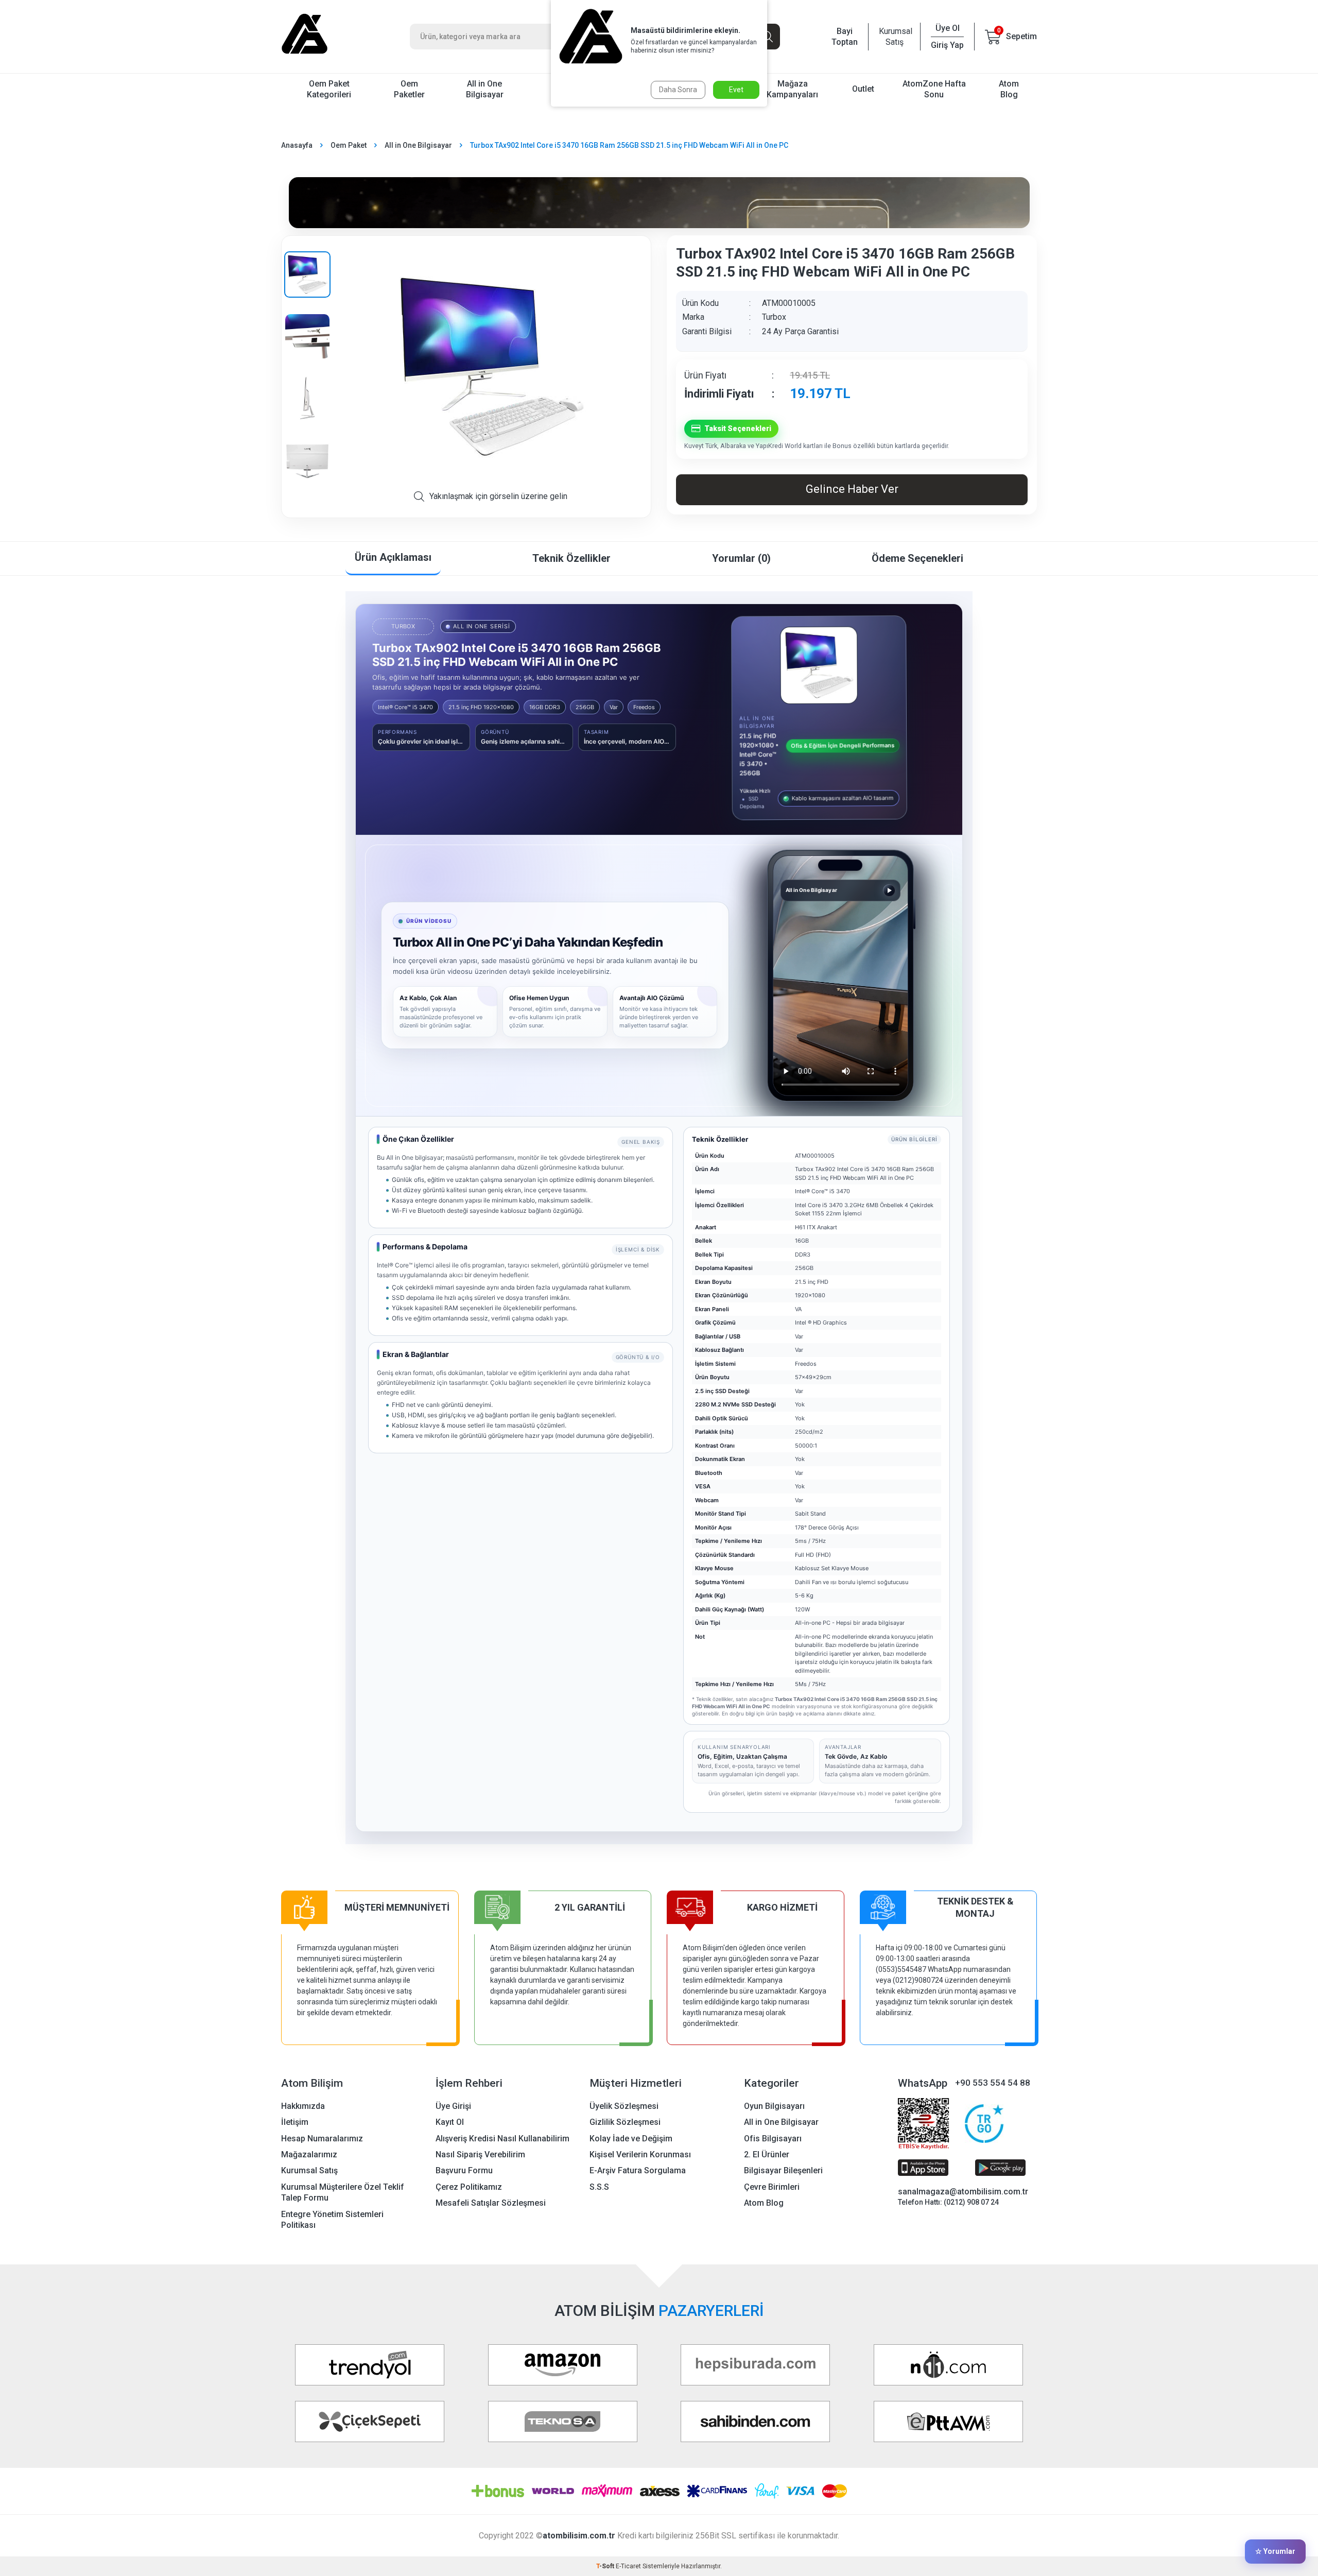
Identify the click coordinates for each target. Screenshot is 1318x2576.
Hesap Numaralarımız (322, 2139)
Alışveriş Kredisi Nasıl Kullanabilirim (502, 2139)
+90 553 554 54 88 (993, 2083)
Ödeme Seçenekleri (917, 558)
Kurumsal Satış (894, 37)
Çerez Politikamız (469, 2187)
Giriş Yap (947, 45)
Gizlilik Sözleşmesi (625, 2122)
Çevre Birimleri (772, 2187)
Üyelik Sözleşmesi (624, 2106)
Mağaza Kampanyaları (792, 89)
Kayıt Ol (450, 2122)
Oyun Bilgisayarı (774, 2106)
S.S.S (599, 2187)
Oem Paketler (409, 89)
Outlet (863, 89)
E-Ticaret (628, 2566)
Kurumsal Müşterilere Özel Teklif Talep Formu (343, 2192)
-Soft (606, 2566)
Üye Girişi (453, 2106)
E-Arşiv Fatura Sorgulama (638, 2170)
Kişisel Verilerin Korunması (640, 2154)
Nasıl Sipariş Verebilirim (480, 2154)
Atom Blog (1009, 89)
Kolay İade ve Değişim (631, 2139)
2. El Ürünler (767, 2154)
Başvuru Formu (464, 2170)
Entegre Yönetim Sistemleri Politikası (332, 2220)
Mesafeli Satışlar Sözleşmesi (491, 2203)
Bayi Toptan (845, 37)
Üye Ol (948, 28)
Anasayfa (297, 145)
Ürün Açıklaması (393, 557)
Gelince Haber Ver (852, 489)
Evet (736, 90)
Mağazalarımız (309, 2154)
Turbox (774, 317)
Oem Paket (349, 145)
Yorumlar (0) (741, 558)
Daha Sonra (678, 90)
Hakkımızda (303, 2106)
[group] (490, 367)
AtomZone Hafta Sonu (934, 89)
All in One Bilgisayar (485, 89)
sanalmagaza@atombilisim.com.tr (963, 2192)
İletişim (295, 2122)
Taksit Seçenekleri (738, 428)
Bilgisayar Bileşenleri (783, 2170)
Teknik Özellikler (571, 558)
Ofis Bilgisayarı (773, 2139)
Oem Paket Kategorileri (329, 89)
